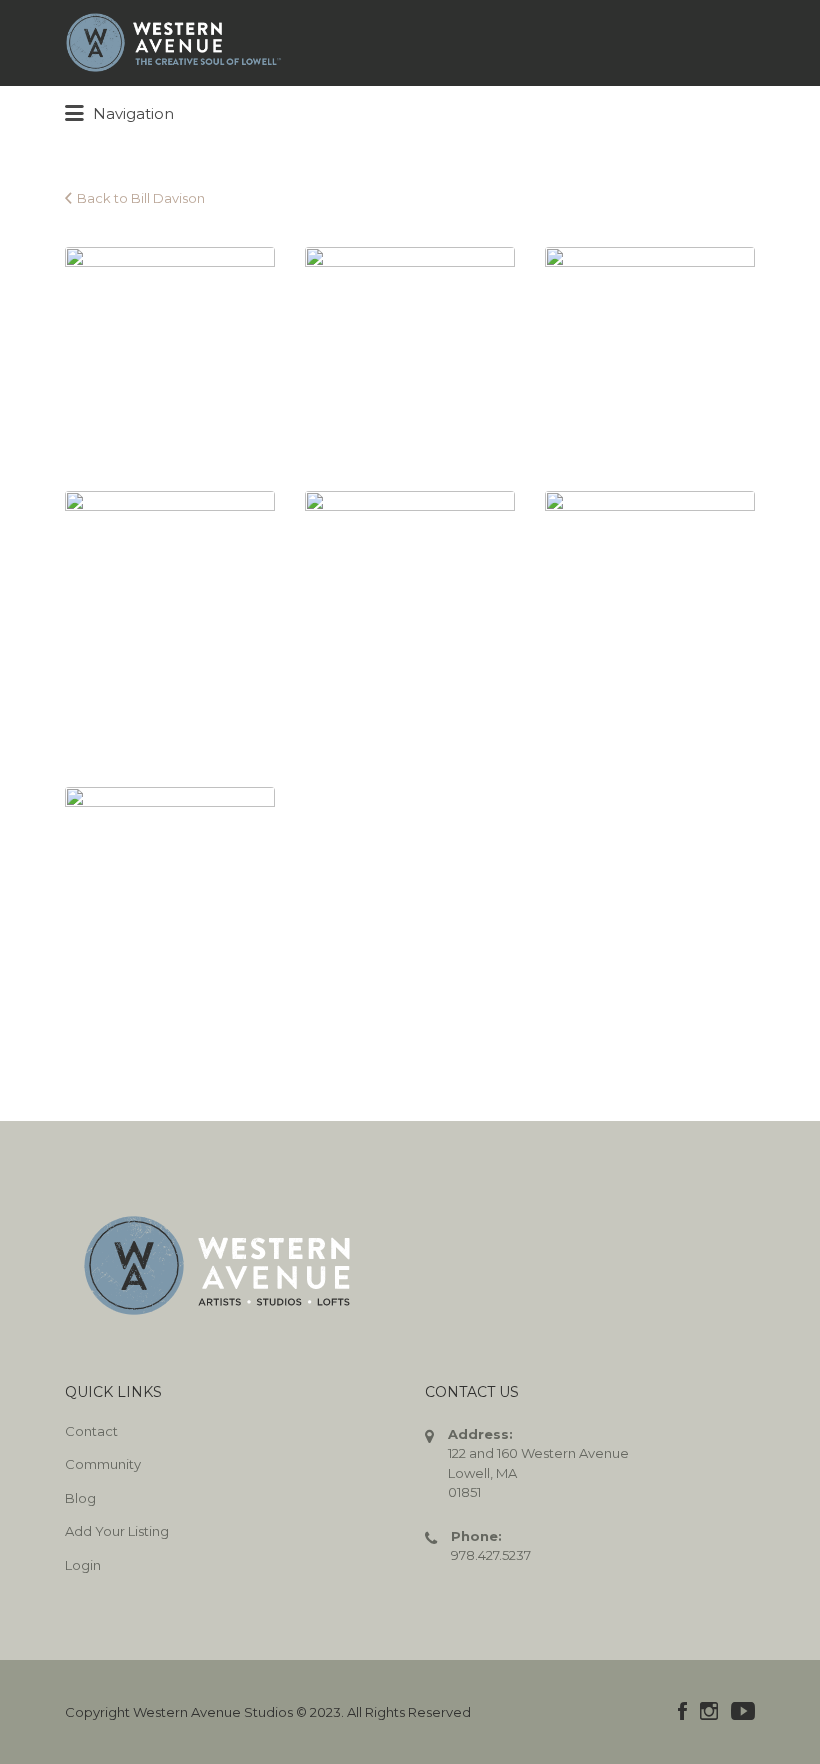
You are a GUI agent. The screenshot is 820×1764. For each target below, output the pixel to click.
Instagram (709, 1711)
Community (103, 1464)
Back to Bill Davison (141, 198)
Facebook (682, 1711)
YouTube (743, 1711)
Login (83, 1565)
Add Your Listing (117, 1531)
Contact (91, 1431)
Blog (80, 1498)
